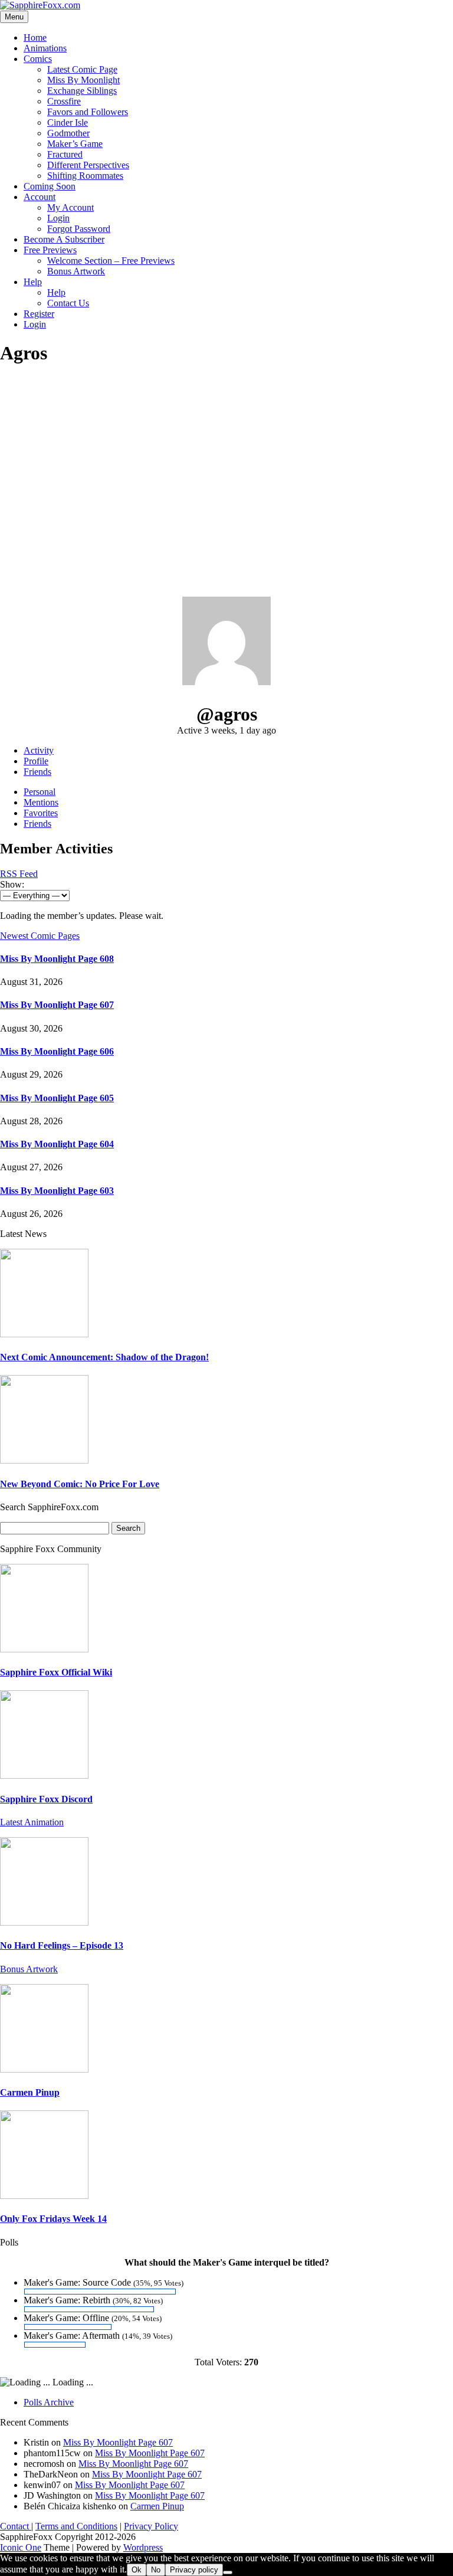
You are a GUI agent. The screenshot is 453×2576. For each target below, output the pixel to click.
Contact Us (68, 303)
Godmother (68, 133)
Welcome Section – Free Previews (111, 261)
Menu (14, 17)
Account (40, 197)
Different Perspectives (88, 165)
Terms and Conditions (76, 2526)
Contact (16, 2526)
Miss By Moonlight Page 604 (57, 1144)
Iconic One (21, 2547)
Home (35, 37)
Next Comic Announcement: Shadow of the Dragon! (104, 1357)
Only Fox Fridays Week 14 (53, 2219)
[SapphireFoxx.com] (40, 5)
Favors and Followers (88, 112)
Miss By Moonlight (83, 80)
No (156, 2570)
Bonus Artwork (76, 271)
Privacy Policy (151, 2526)
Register (39, 314)
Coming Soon (50, 186)
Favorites (41, 813)
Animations (45, 48)
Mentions (41, 802)
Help (33, 282)
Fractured (65, 154)
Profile (36, 761)
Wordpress (143, 2547)
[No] (228, 2572)
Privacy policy (194, 2570)
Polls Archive (49, 2402)
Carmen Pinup (30, 2092)
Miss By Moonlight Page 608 (57, 959)
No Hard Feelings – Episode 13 (62, 1945)
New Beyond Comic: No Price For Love (80, 1484)
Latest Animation (32, 1822)
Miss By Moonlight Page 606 (57, 1051)
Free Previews (50, 250)
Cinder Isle (68, 122)
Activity (39, 750)
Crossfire (64, 101)
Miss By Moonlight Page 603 (57, 1191)
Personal (40, 792)
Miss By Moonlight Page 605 (57, 1098)
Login (58, 218)
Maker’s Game (75, 144)
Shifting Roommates (85, 176)
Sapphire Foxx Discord (46, 1799)
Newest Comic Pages (40, 936)
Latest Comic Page (82, 69)
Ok (137, 2570)
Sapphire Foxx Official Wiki (56, 1672)
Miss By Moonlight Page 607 (57, 1005)
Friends (37, 772)
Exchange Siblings (82, 91)
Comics (38, 59)
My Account (70, 207)
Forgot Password (79, 229)
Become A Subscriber (64, 239)
